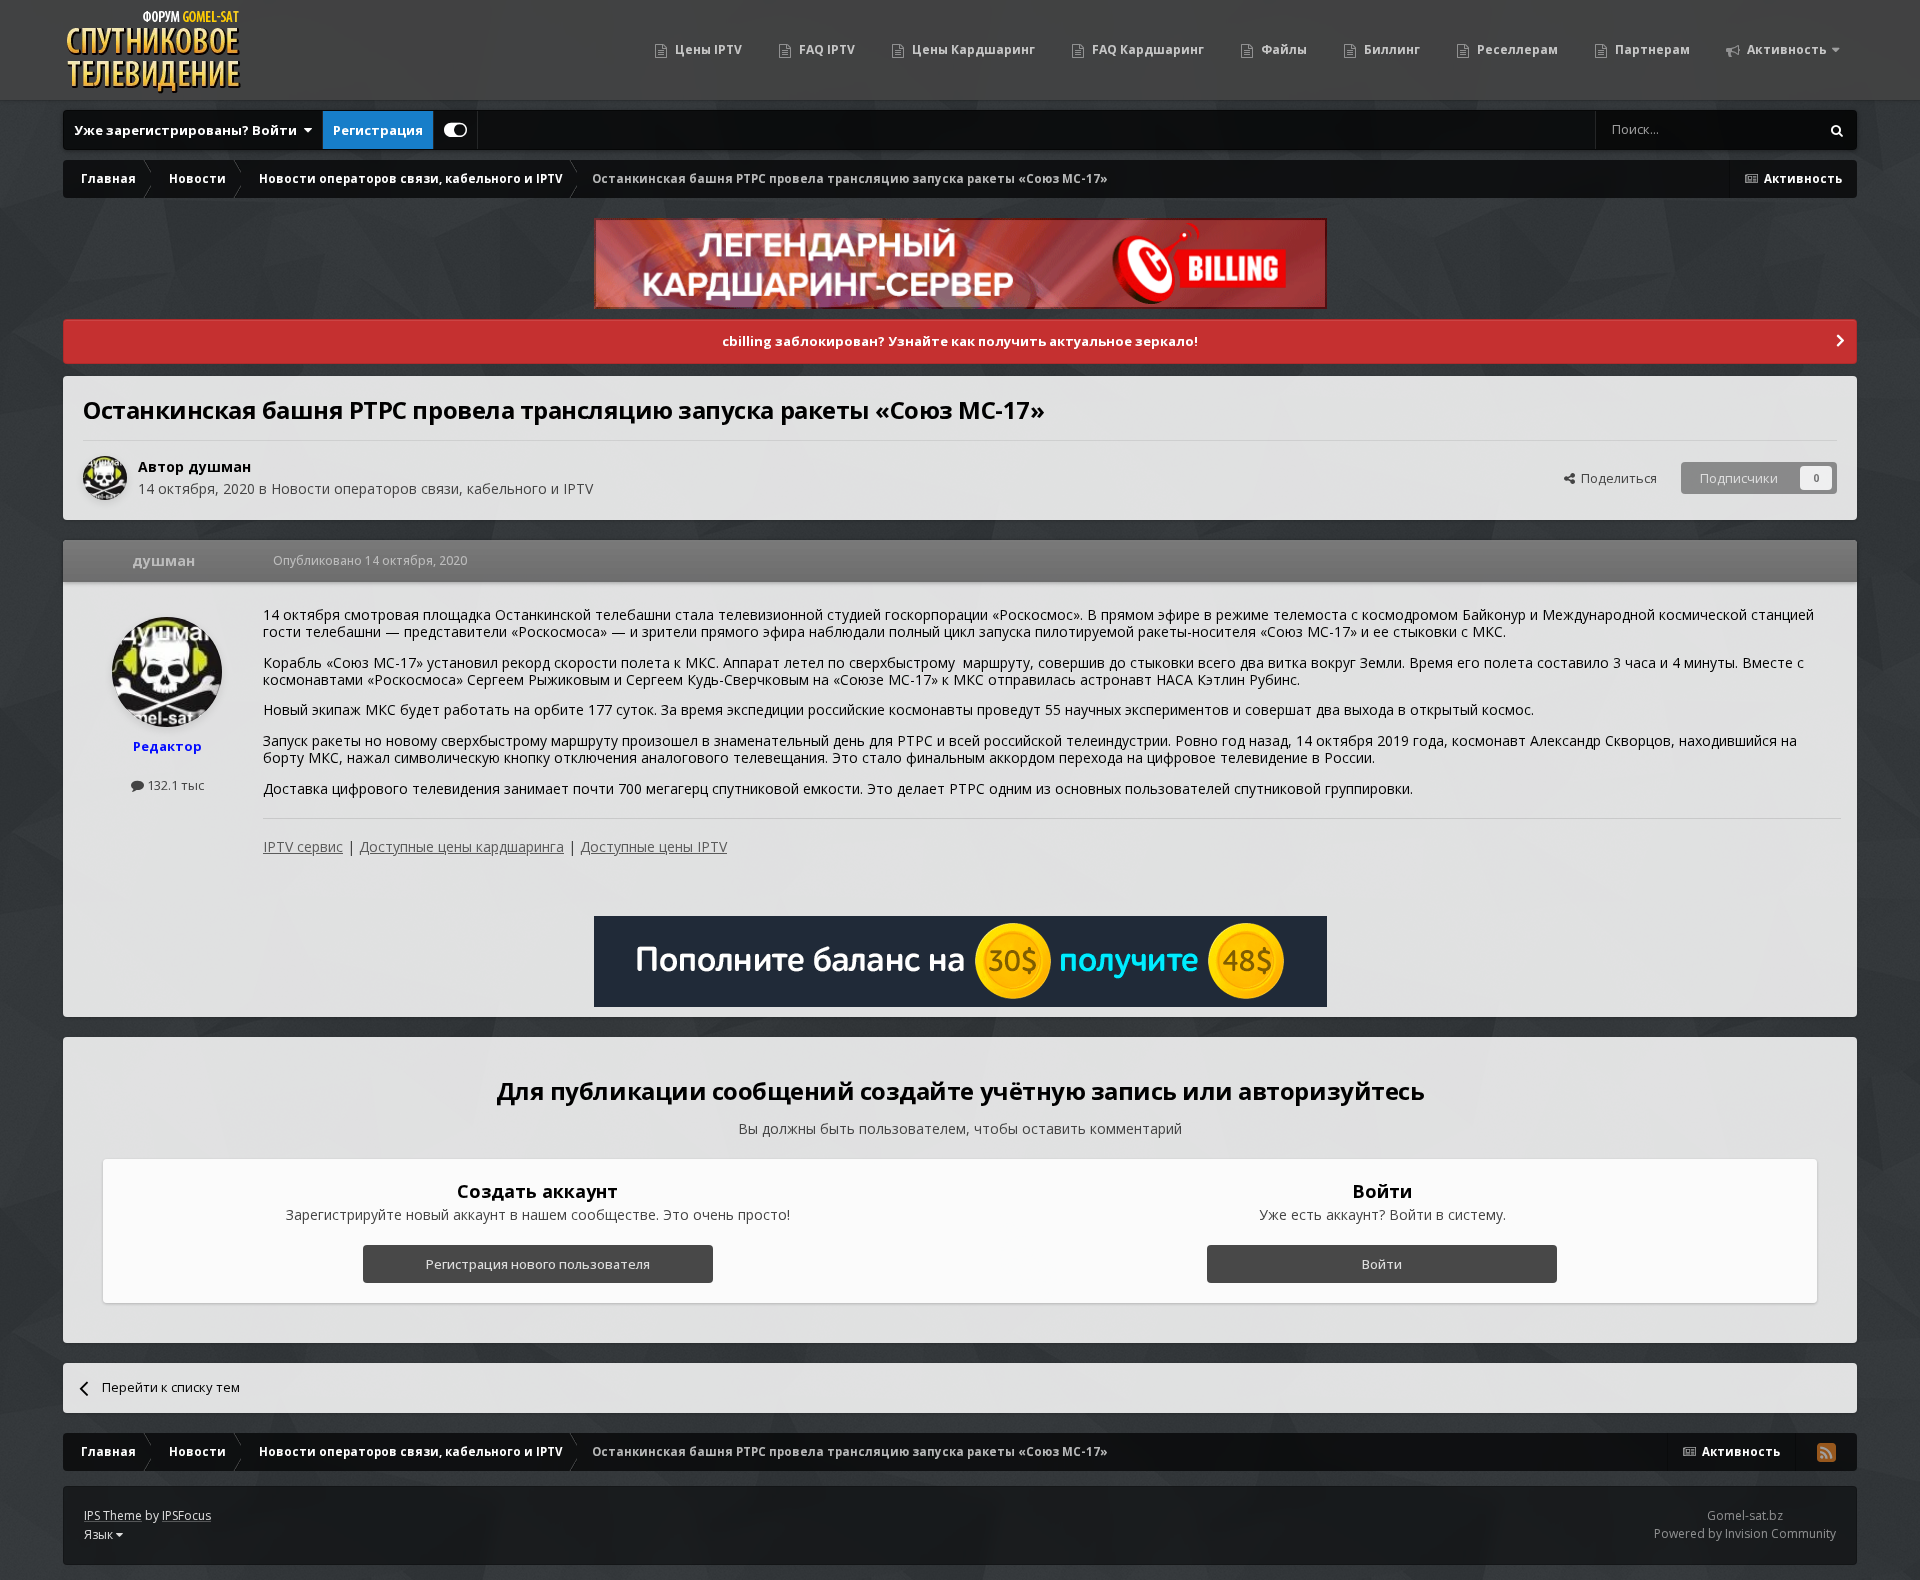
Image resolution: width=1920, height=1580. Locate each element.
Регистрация (378, 130)
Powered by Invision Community (1745, 1533)
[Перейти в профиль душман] (105, 478)
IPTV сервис (303, 846)
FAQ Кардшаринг (1146, 49)
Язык (100, 1534)
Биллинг (1390, 49)
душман (219, 466)
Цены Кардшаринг (972, 49)
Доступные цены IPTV (653, 846)
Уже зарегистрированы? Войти (188, 130)
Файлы (1282, 49)
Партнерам (1651, 49)
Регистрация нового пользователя (538, 1264)
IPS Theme (113, 1515)
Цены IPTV (707, 49)
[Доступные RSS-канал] (1826, 1452)
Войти (1382, 1264)
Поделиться (1616, 478)
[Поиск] (1837, 130)
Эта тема (1765, 129)
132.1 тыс (174, 785)
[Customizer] (455, 130)
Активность (1785, 49)
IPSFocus (186, 1515)
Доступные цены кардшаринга (461, 846)
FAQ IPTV (825, 49)
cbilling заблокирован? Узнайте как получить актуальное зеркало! (960, 341)
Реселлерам (1516, 49)
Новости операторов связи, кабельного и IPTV (432, 488)
